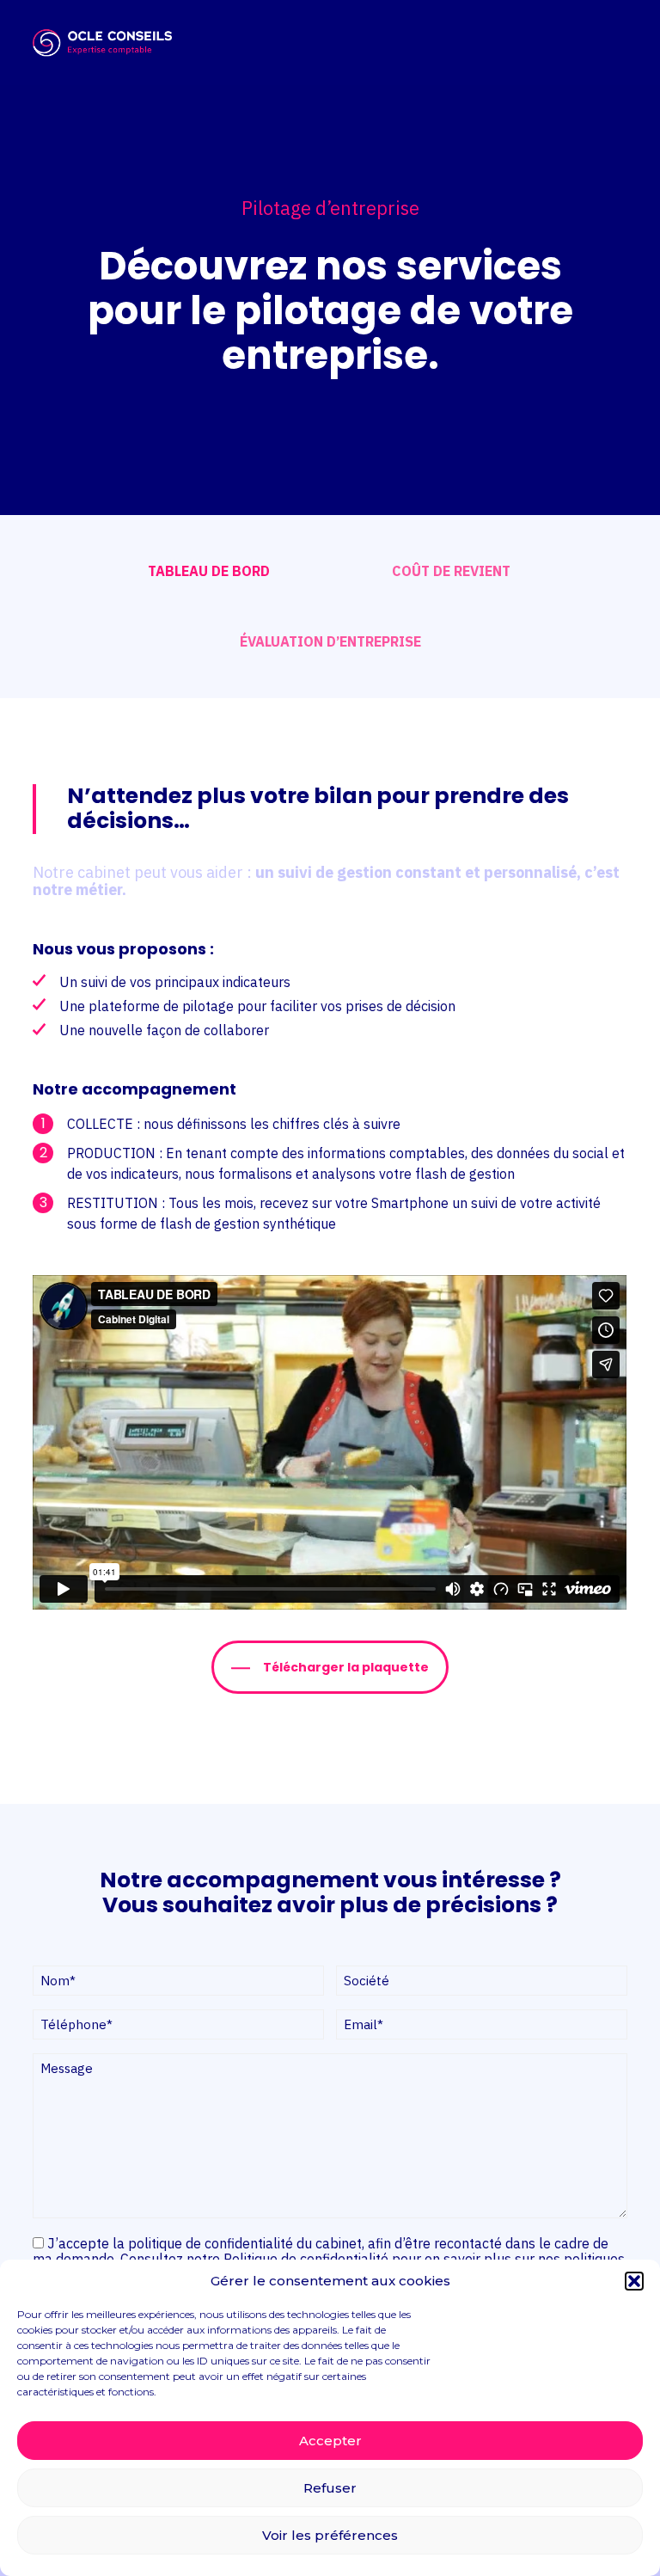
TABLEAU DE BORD (209, 571)
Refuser (330, 2488)
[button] (634, 2281)
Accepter (330, 2441)
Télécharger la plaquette (346, 1667)
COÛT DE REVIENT (451, 571)
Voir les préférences (330, 2535)
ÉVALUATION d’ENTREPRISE (330, 641)
